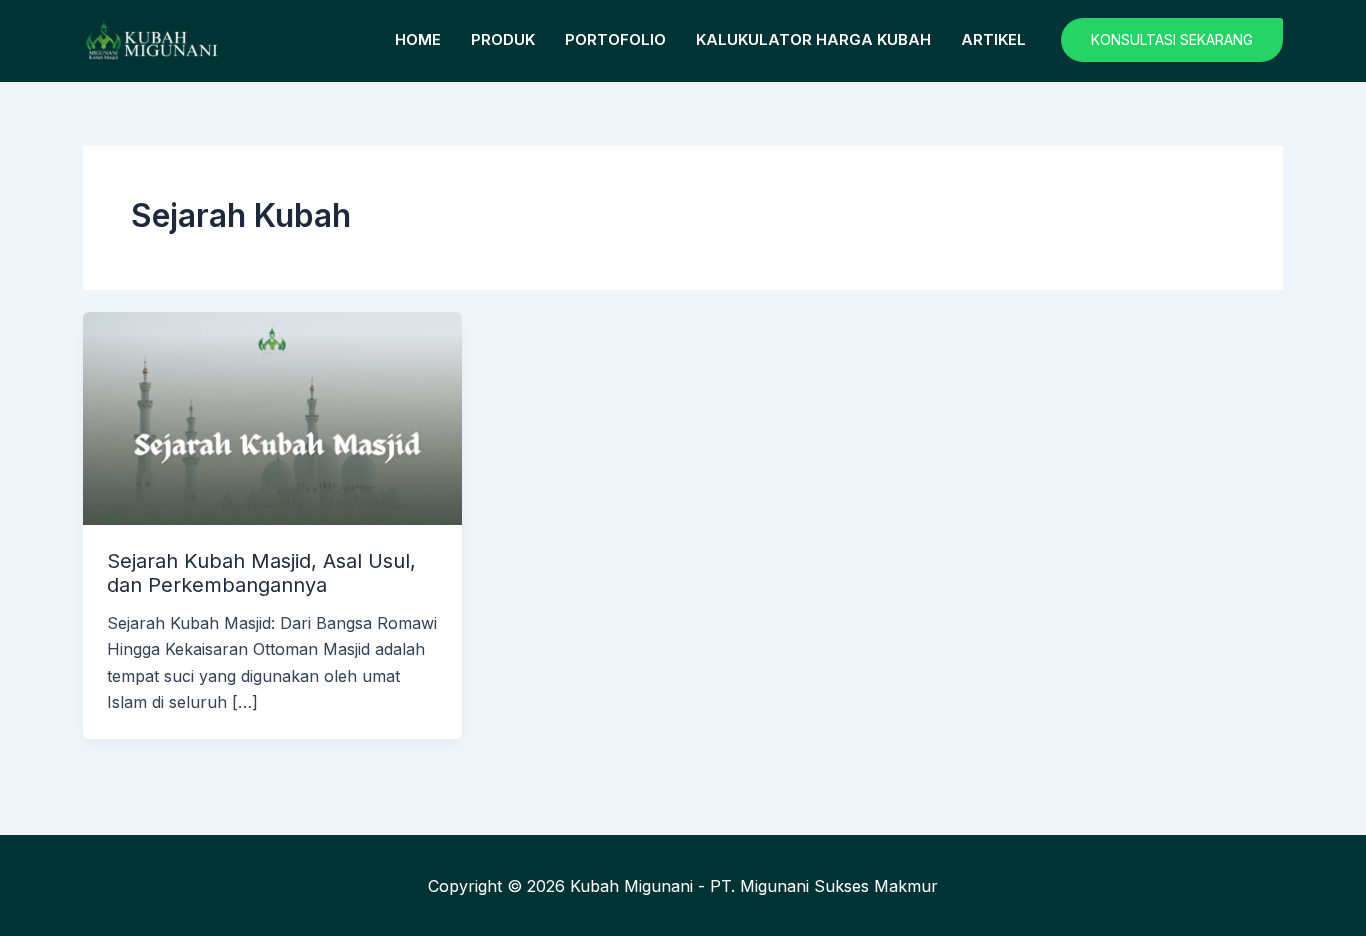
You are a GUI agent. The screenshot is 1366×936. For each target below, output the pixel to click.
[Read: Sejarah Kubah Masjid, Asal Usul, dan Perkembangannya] (272, 417)
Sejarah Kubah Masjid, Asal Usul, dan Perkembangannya (261, 573)
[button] (1172, 40)
